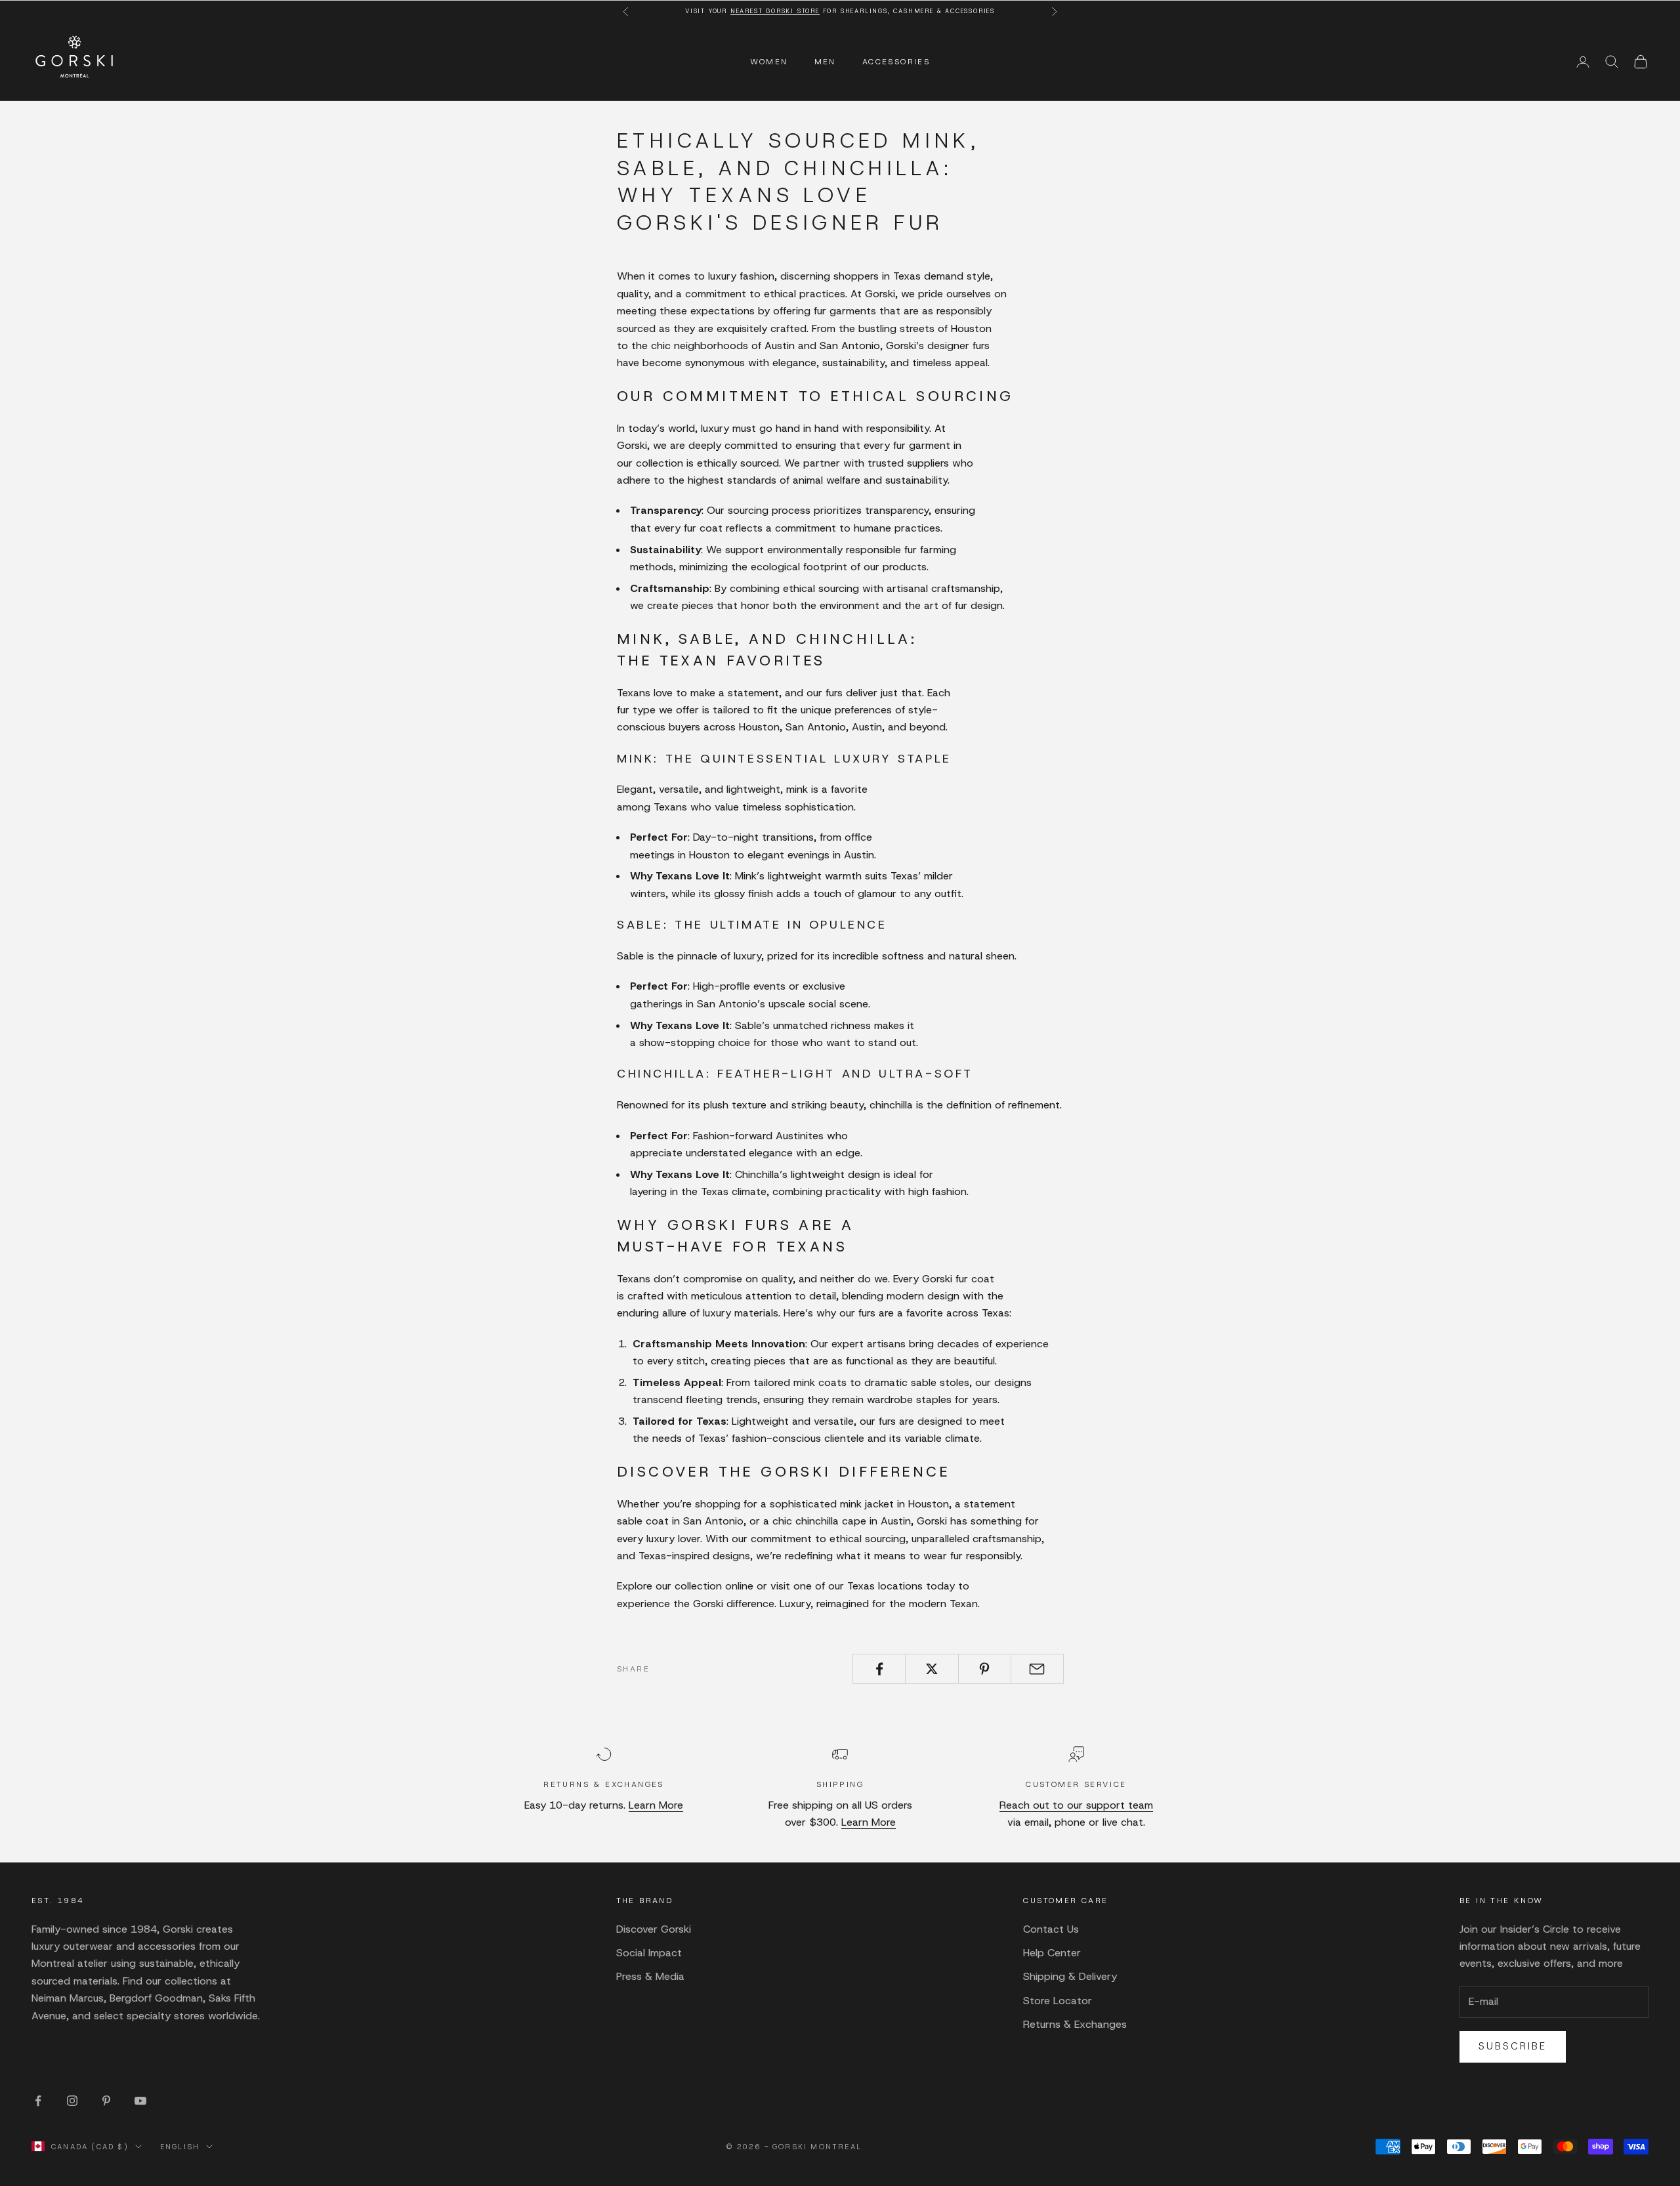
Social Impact (649, 1953)
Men (825, 62)
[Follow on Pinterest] (106, 2101)
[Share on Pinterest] (985, 1669)
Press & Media (650, 1976)
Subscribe (1513, 2046)
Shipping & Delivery (1070, 1976)
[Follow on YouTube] (140, 2101)
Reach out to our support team (1076, 1805)
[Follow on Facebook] (38, 2101)
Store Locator (1058, 2001)
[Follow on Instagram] (72, 2101)
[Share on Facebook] (879, 1669)
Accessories (896, 62)
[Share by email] (1037, 1669)
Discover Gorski (654, 1929)
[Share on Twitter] (932, 1669)
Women (769, 62)
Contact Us (1051, 1929)
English (180, 2147)
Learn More (656, 1805)
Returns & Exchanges (1075, 2024)
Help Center (1052, 1953)
